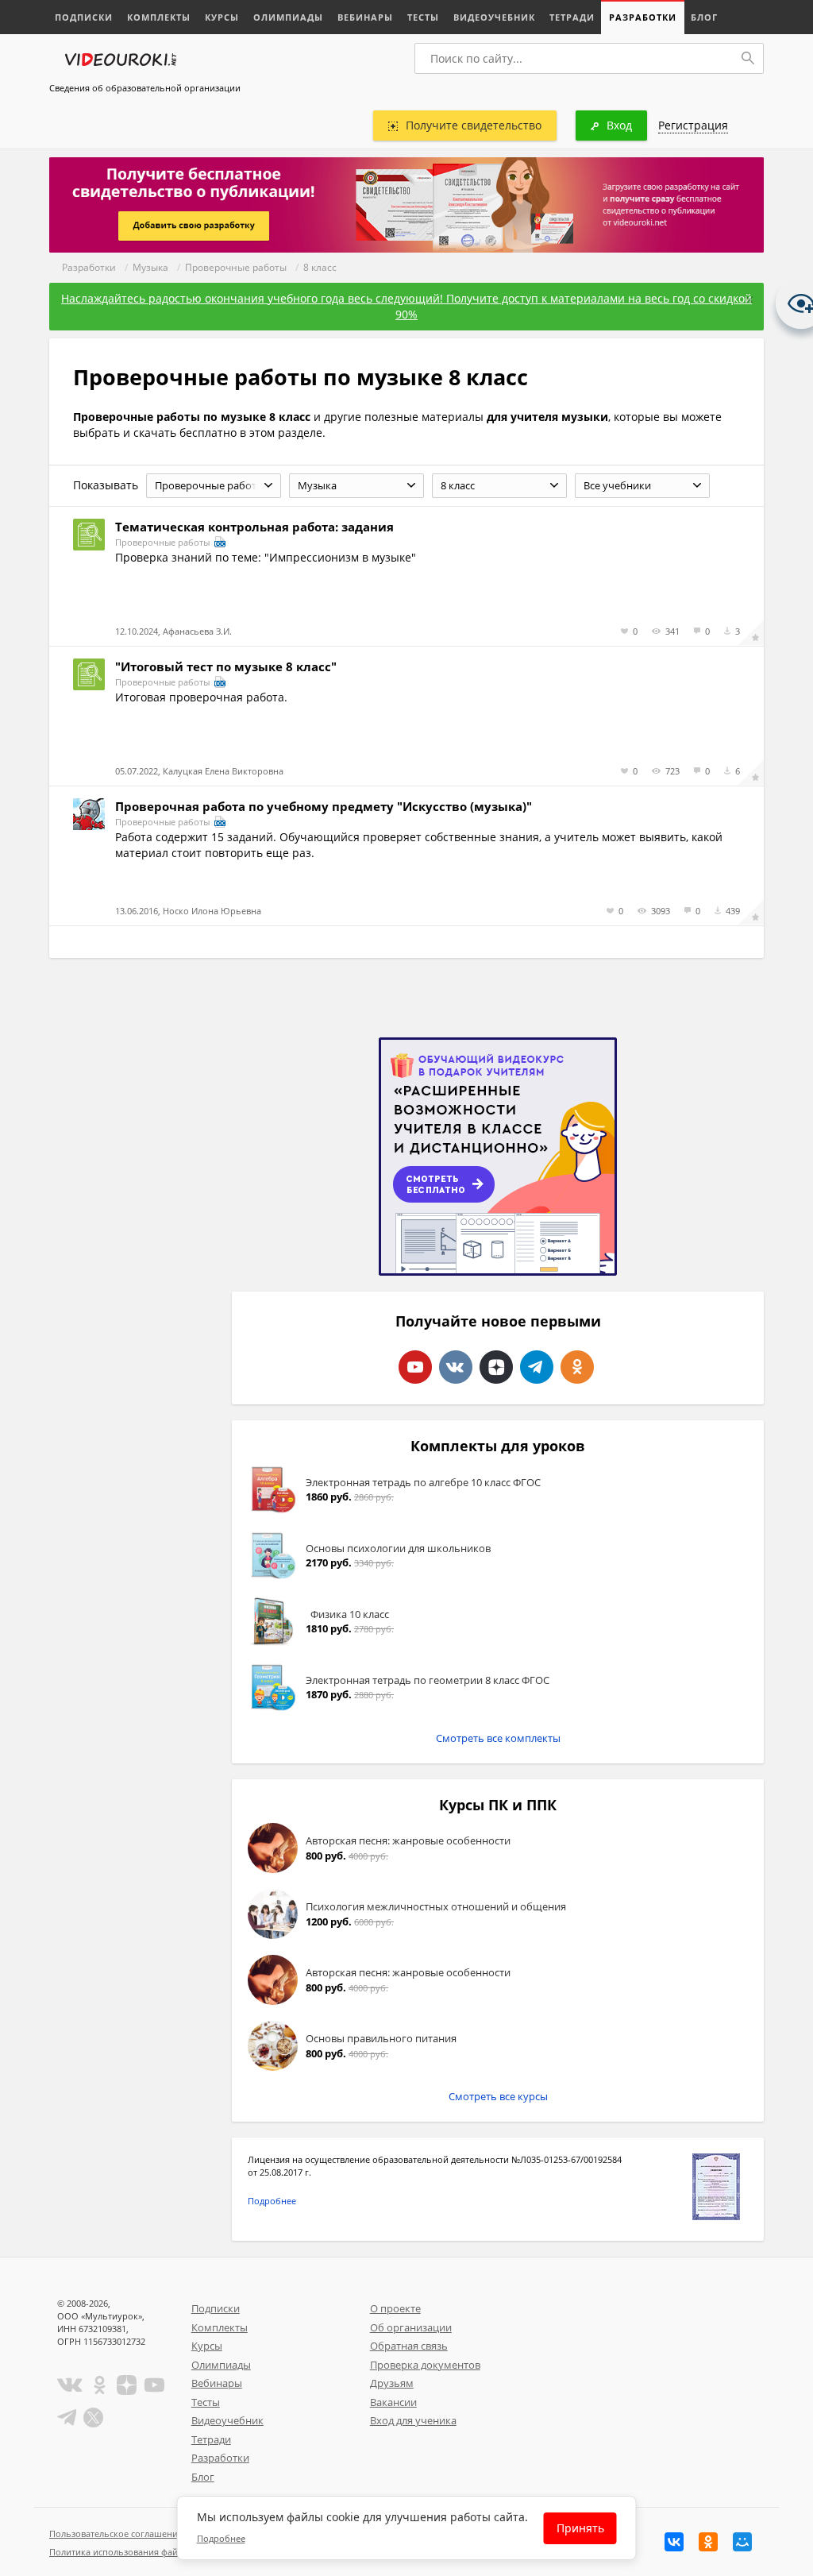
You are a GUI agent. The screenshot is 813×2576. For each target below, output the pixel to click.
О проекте (395, 2308)
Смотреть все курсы (498, 2096)
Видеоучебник (494, 17)
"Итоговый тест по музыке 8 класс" (226, 666)
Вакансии (393, 2402)
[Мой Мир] (742, 2542)
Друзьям (392, 2383)
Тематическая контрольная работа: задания (254, 527)
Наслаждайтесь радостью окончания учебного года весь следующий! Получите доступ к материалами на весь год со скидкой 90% (406, 306)
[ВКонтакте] (674, 2542)
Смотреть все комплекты (498, 1738)
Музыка (150, 267)
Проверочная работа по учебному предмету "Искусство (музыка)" (324, 806)
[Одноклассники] (708, 2542)
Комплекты (159, 17)
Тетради (572, 17)
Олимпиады (288, 17)
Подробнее (272, 2201)
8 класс (320, 267)
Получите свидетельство (474, 125)
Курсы (222, 17)
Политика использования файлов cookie (136, 2552)
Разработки (643, 17)
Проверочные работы (236, 267)
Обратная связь (409, 2346)
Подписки (84, 17)
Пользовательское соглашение (116, 2534)
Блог (704, 17)
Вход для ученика (413, 2420)
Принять (580, 2528)
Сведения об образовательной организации (145, 88)
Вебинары (365, 17)
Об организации (411, 2327)
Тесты (423, 17)
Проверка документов (425, 2365)
